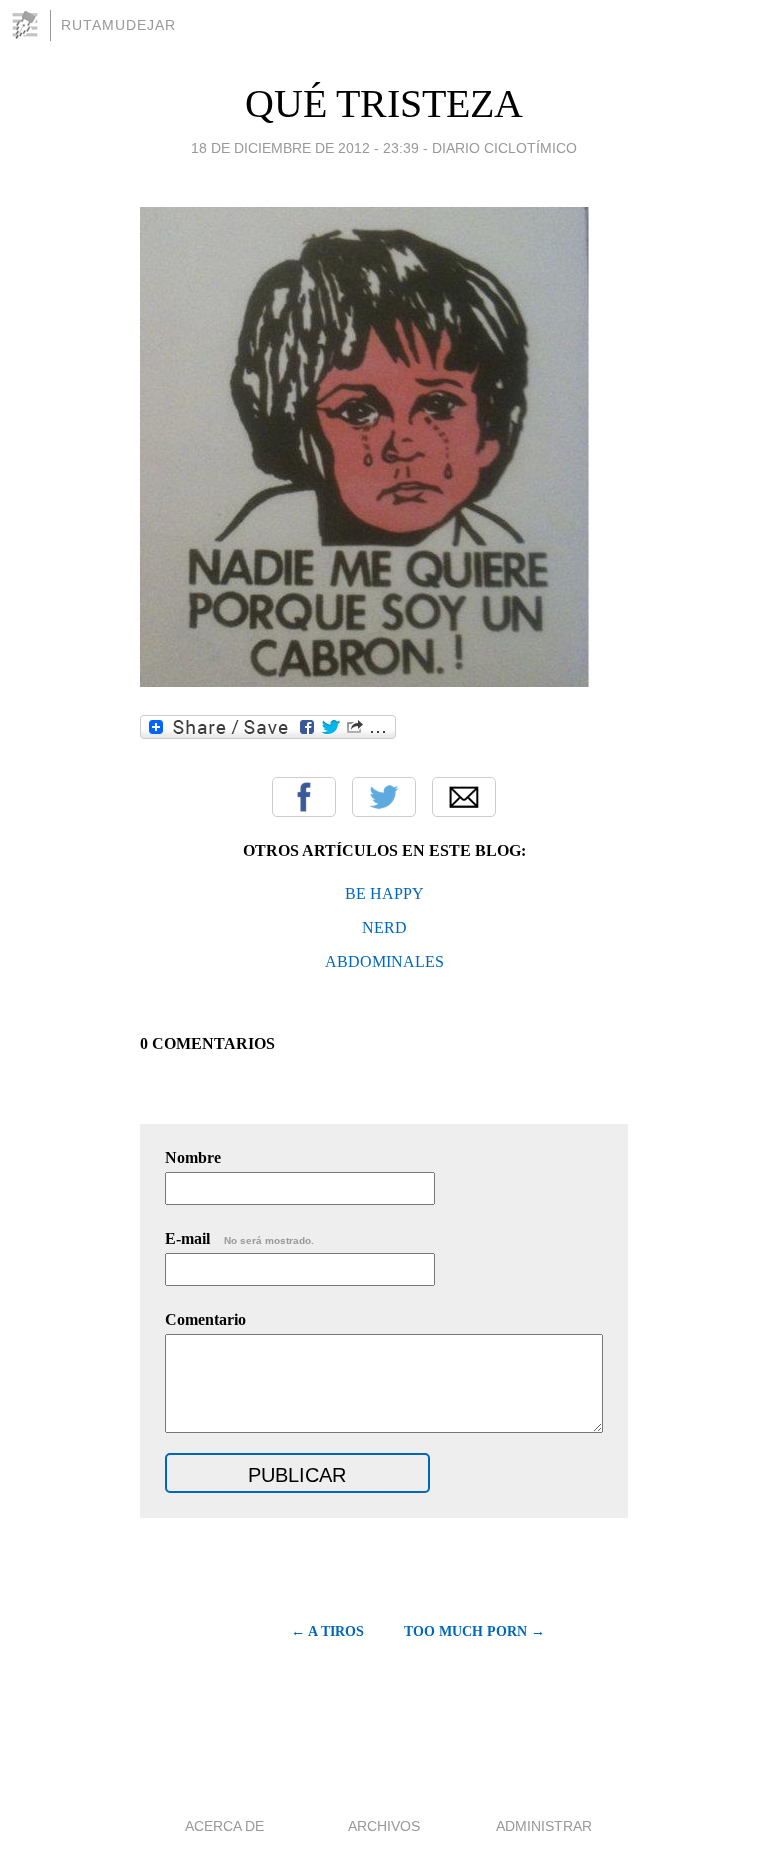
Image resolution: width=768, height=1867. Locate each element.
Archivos (384, 1826)
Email (464, 797)
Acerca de (224, 1826)
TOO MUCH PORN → (474, 1631)
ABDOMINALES (384, 961)
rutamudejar (118, 25)
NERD (384, 927)
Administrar (544, 1826)
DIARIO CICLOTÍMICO (504, 148)
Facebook (304, 797)
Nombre (193, 1157)
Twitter (384, 797)
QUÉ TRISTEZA (384, 103)
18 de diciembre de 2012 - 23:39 (305, 148)
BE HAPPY (384, 893)
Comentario (205, 1319)
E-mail (239, 1238)
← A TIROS (327, 1631)
